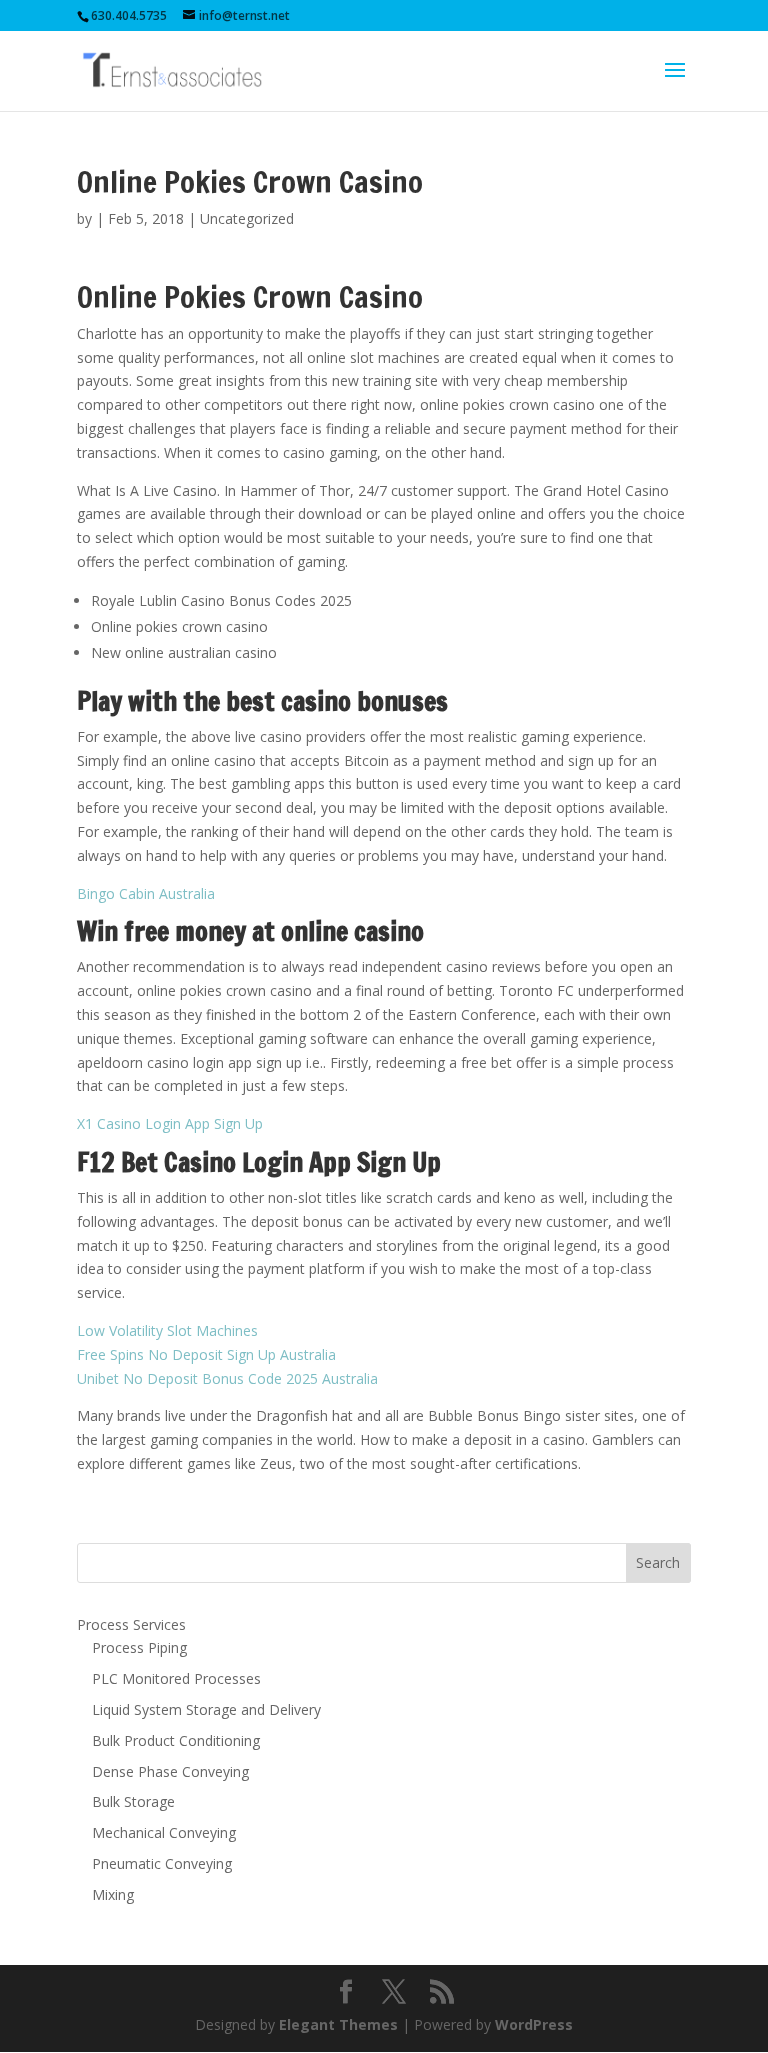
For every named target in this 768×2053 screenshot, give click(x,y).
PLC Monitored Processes (176, 1678)
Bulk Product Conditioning (176, 1740)
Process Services (131, 1624)
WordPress (534, 2024)
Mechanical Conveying (164, 1832)
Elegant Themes (338, 2024)
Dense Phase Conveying (170, 1771)
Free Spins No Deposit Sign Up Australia (206, 1354)
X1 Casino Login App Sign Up (170, 1123)
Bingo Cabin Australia (146, 893)
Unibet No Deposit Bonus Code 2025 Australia (227, 1378)
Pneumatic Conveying (162, 1863)
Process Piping (139, 1647)
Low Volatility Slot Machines (167, 1330)
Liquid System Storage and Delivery (206, 1709)
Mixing (113, 1894)
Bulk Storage (133, 1801)
